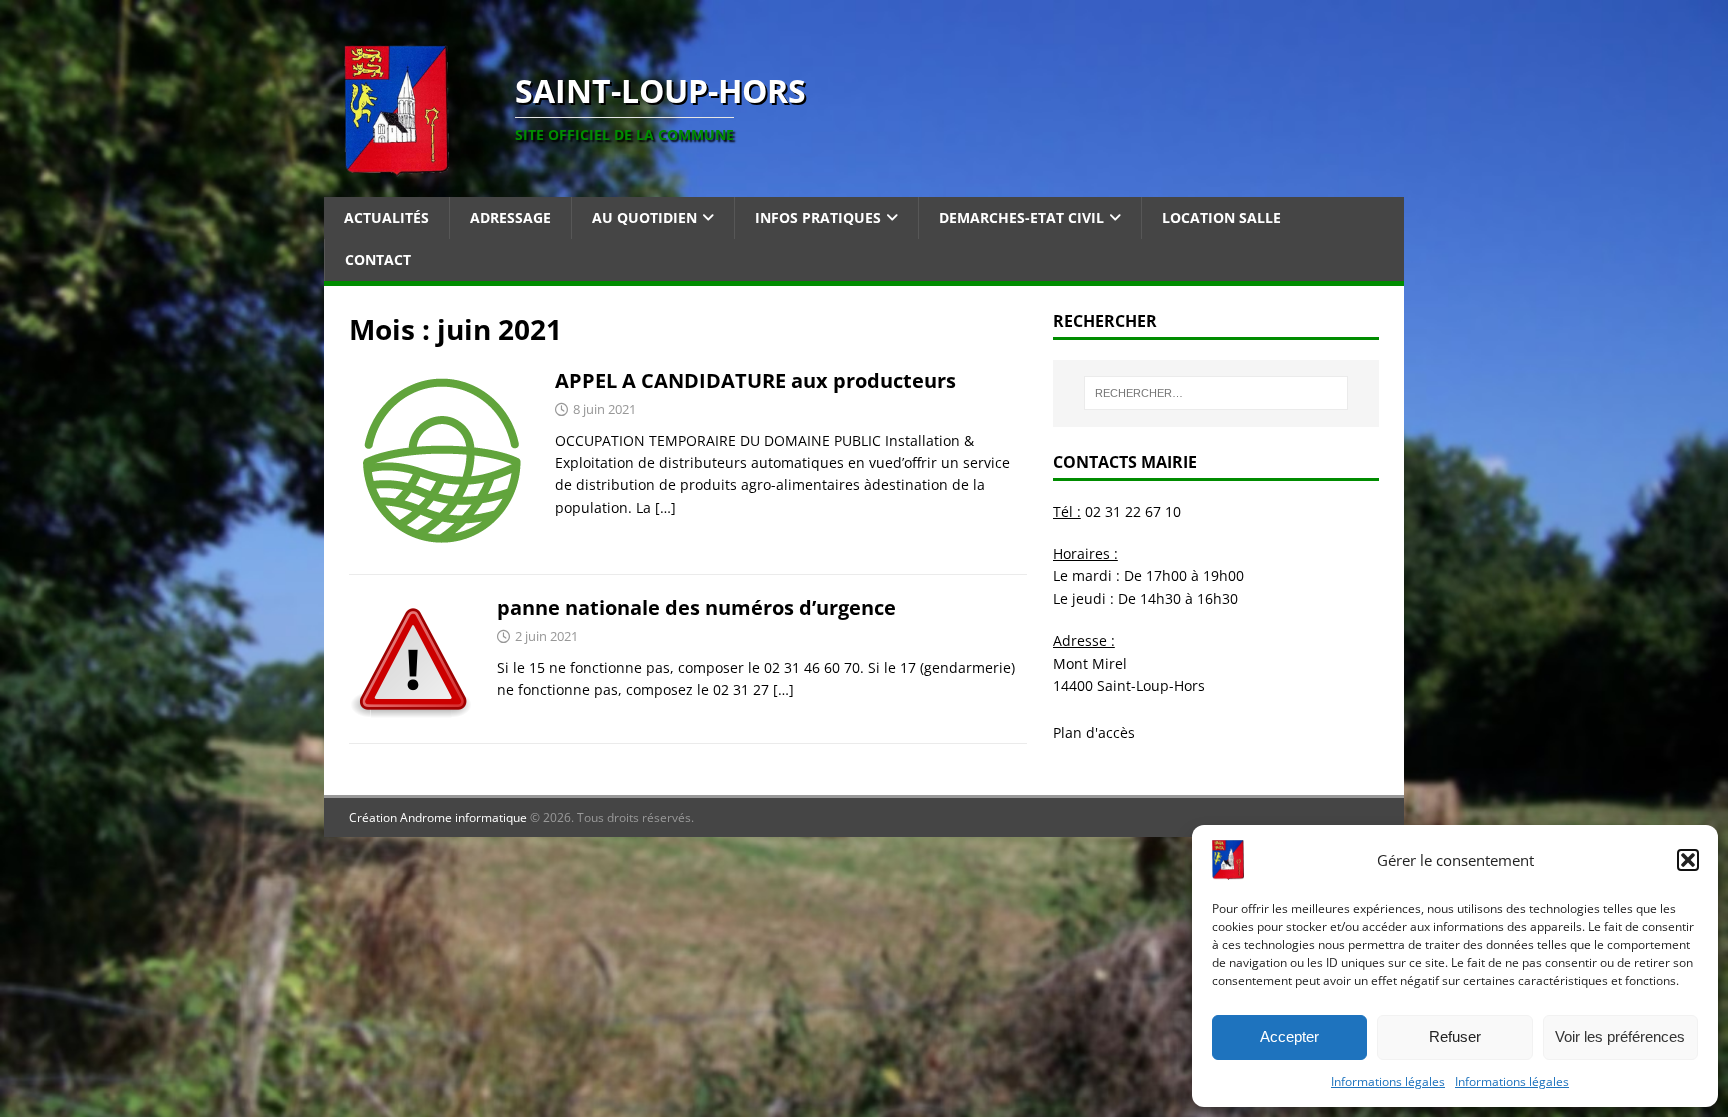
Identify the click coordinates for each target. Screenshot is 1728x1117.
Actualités (386, 217)
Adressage (510, 217)
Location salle (1221, 217)
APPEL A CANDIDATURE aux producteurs (755, 380)
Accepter (1289, 1036)
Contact (378, 259)
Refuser (1455, 1036)
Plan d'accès (1094, 732)
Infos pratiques (818, 217)
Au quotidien (644, 217)
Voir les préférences (1620, 1036)
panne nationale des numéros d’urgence (696, 607)
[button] (1688, 860)
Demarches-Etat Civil (1021, 217)
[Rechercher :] (1216, 393)
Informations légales (1388, 1081)
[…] (665, 507)
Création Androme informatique (438, 817)
